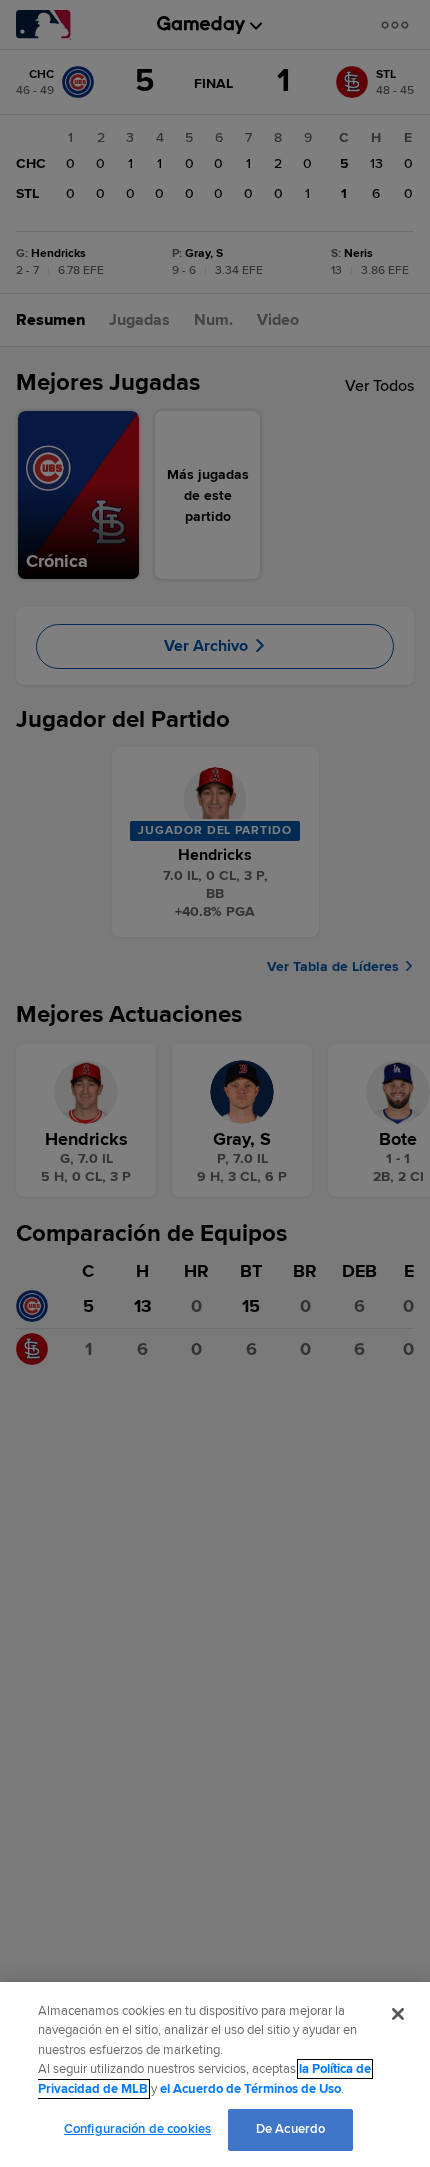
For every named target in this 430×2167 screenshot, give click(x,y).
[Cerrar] (398, 2014)
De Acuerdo (290, 2129)
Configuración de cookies (137, 2129)
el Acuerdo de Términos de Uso (250, 2089)
